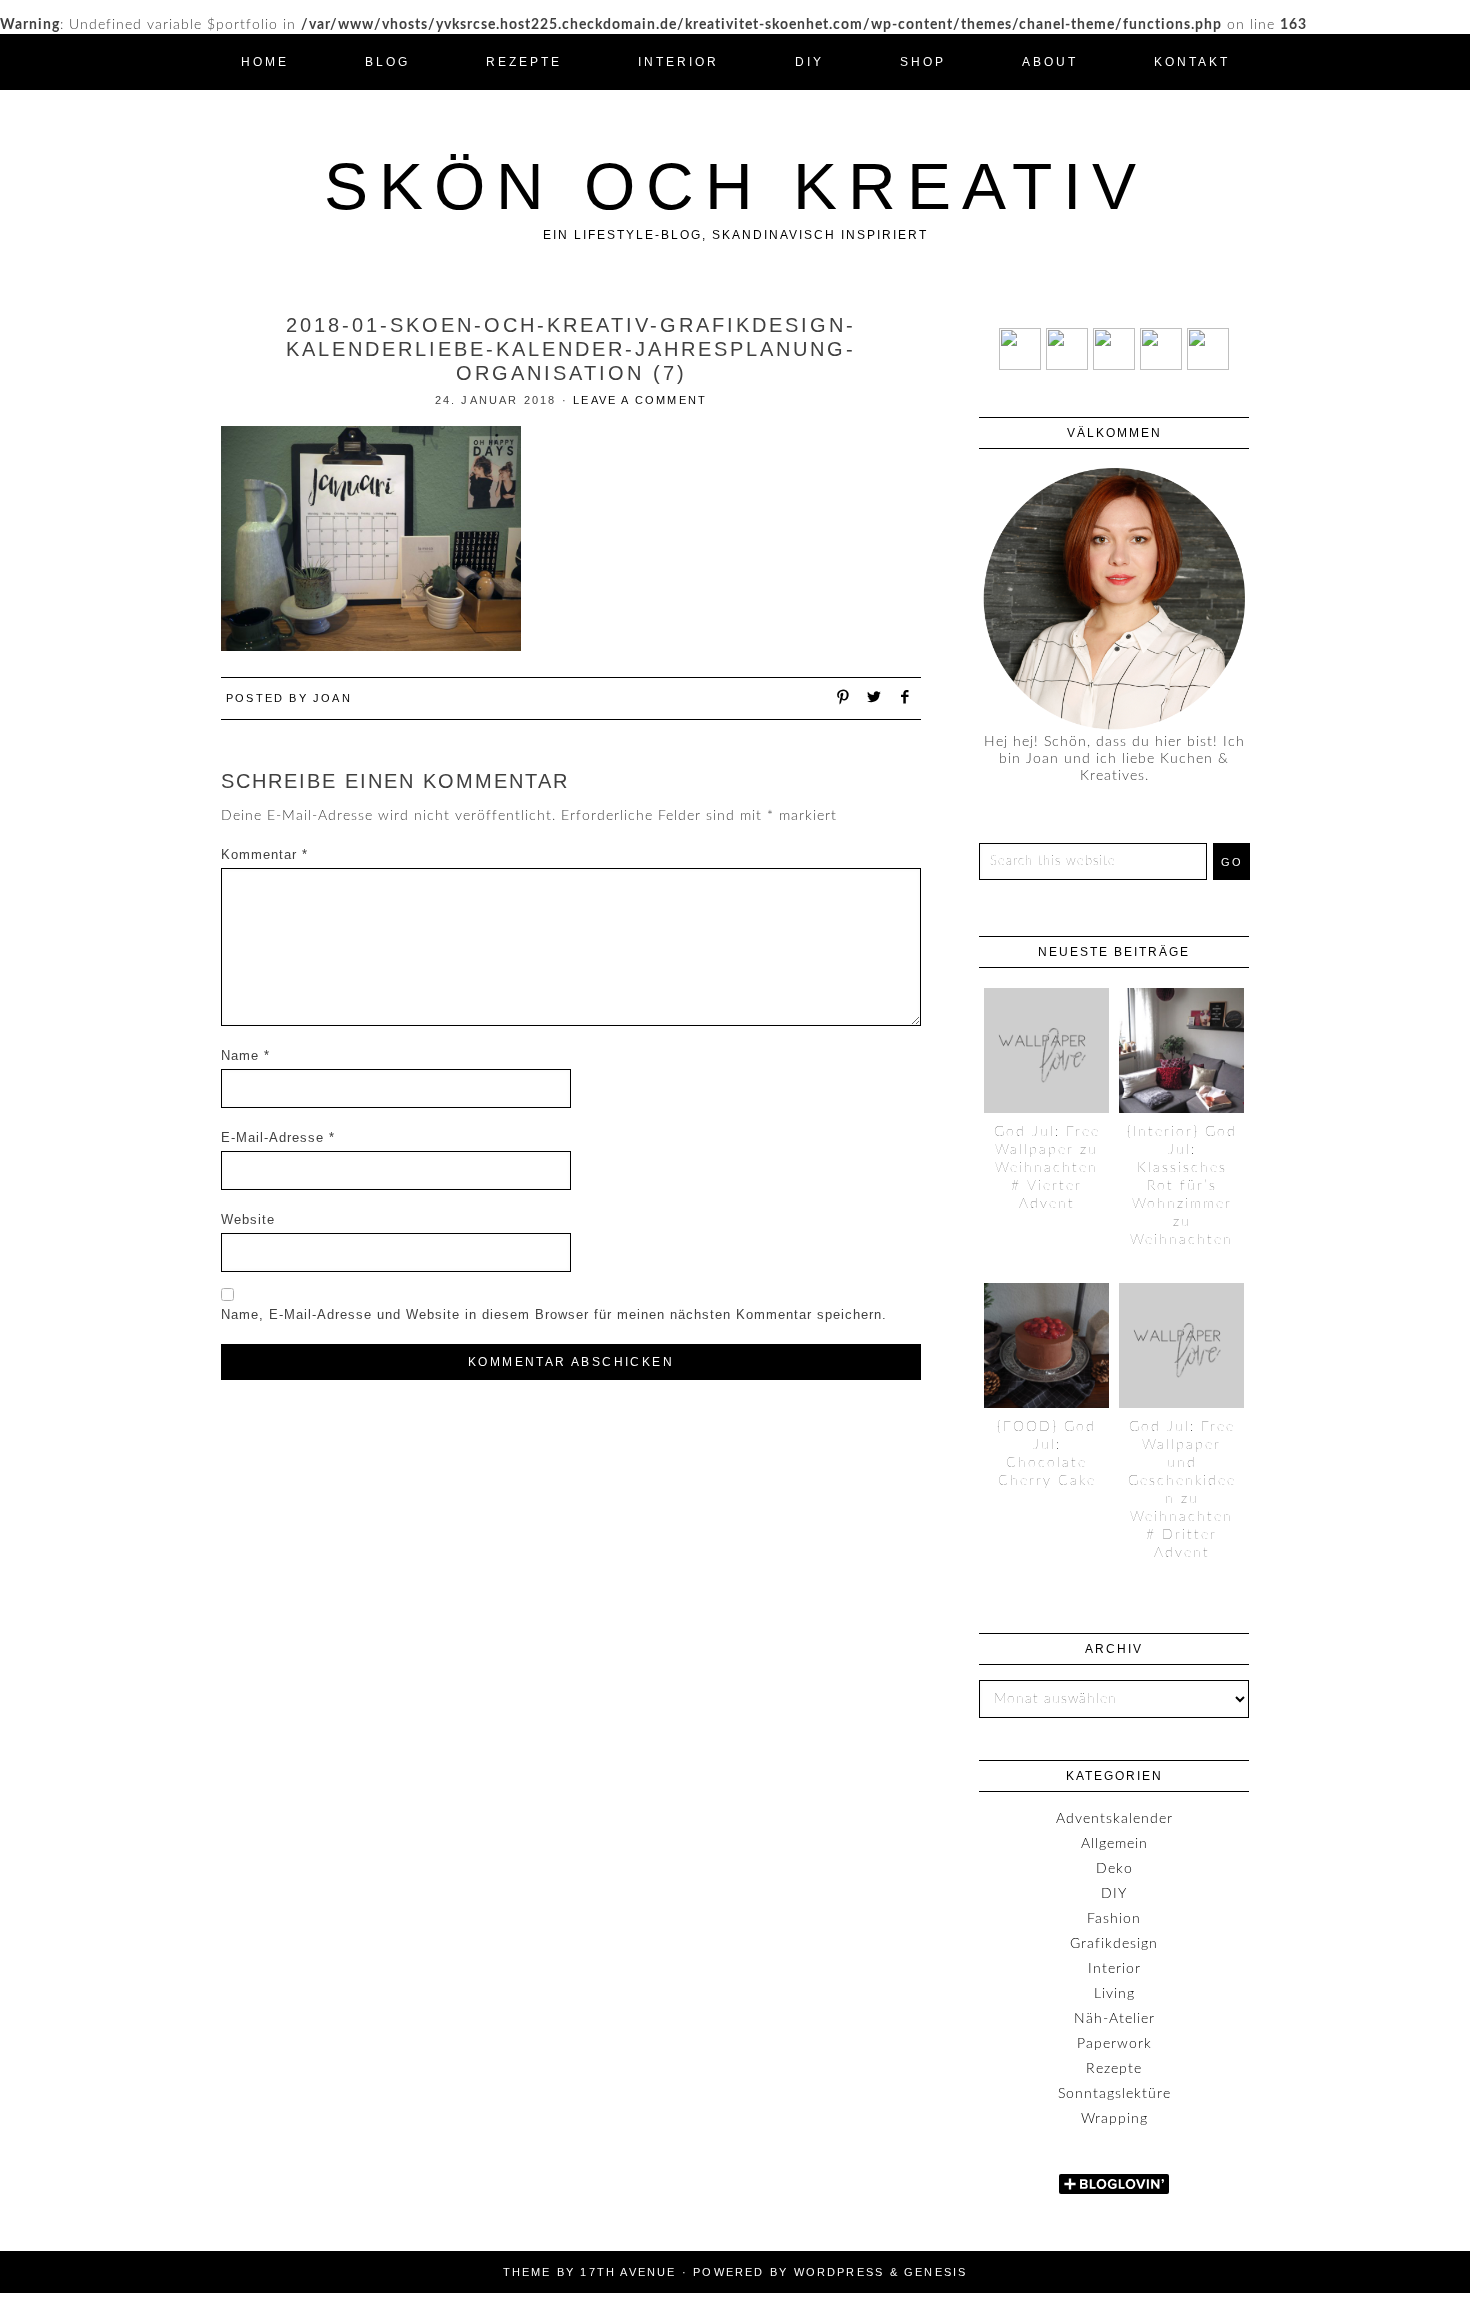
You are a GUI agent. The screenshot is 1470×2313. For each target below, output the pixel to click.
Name (245, 1055)
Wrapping (1114, 2119)
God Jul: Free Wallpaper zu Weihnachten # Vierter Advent (1047, 1168)
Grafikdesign (1114, 1944)
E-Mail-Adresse (278, 1137)
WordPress (839, 2272)
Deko (1114, 1869)
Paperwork (1114, 2044)
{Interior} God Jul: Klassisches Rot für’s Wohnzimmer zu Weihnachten (1182, 1186)
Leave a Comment (640, 400)
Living (1114, 1994)
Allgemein (1114, 1844)
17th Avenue (628, 2272)
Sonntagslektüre (1114, 2094)
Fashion (1114, 1919)
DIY (1114, 1894)
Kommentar (264, 854)
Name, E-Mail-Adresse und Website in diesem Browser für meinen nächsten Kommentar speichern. (554, 1314)
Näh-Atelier (1114, 2019)
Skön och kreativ (735, 186)
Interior (1114, 1969)
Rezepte (1114, 2069)
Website (248, 1219)
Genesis (935, 2272)
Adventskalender (1114, 1819)
